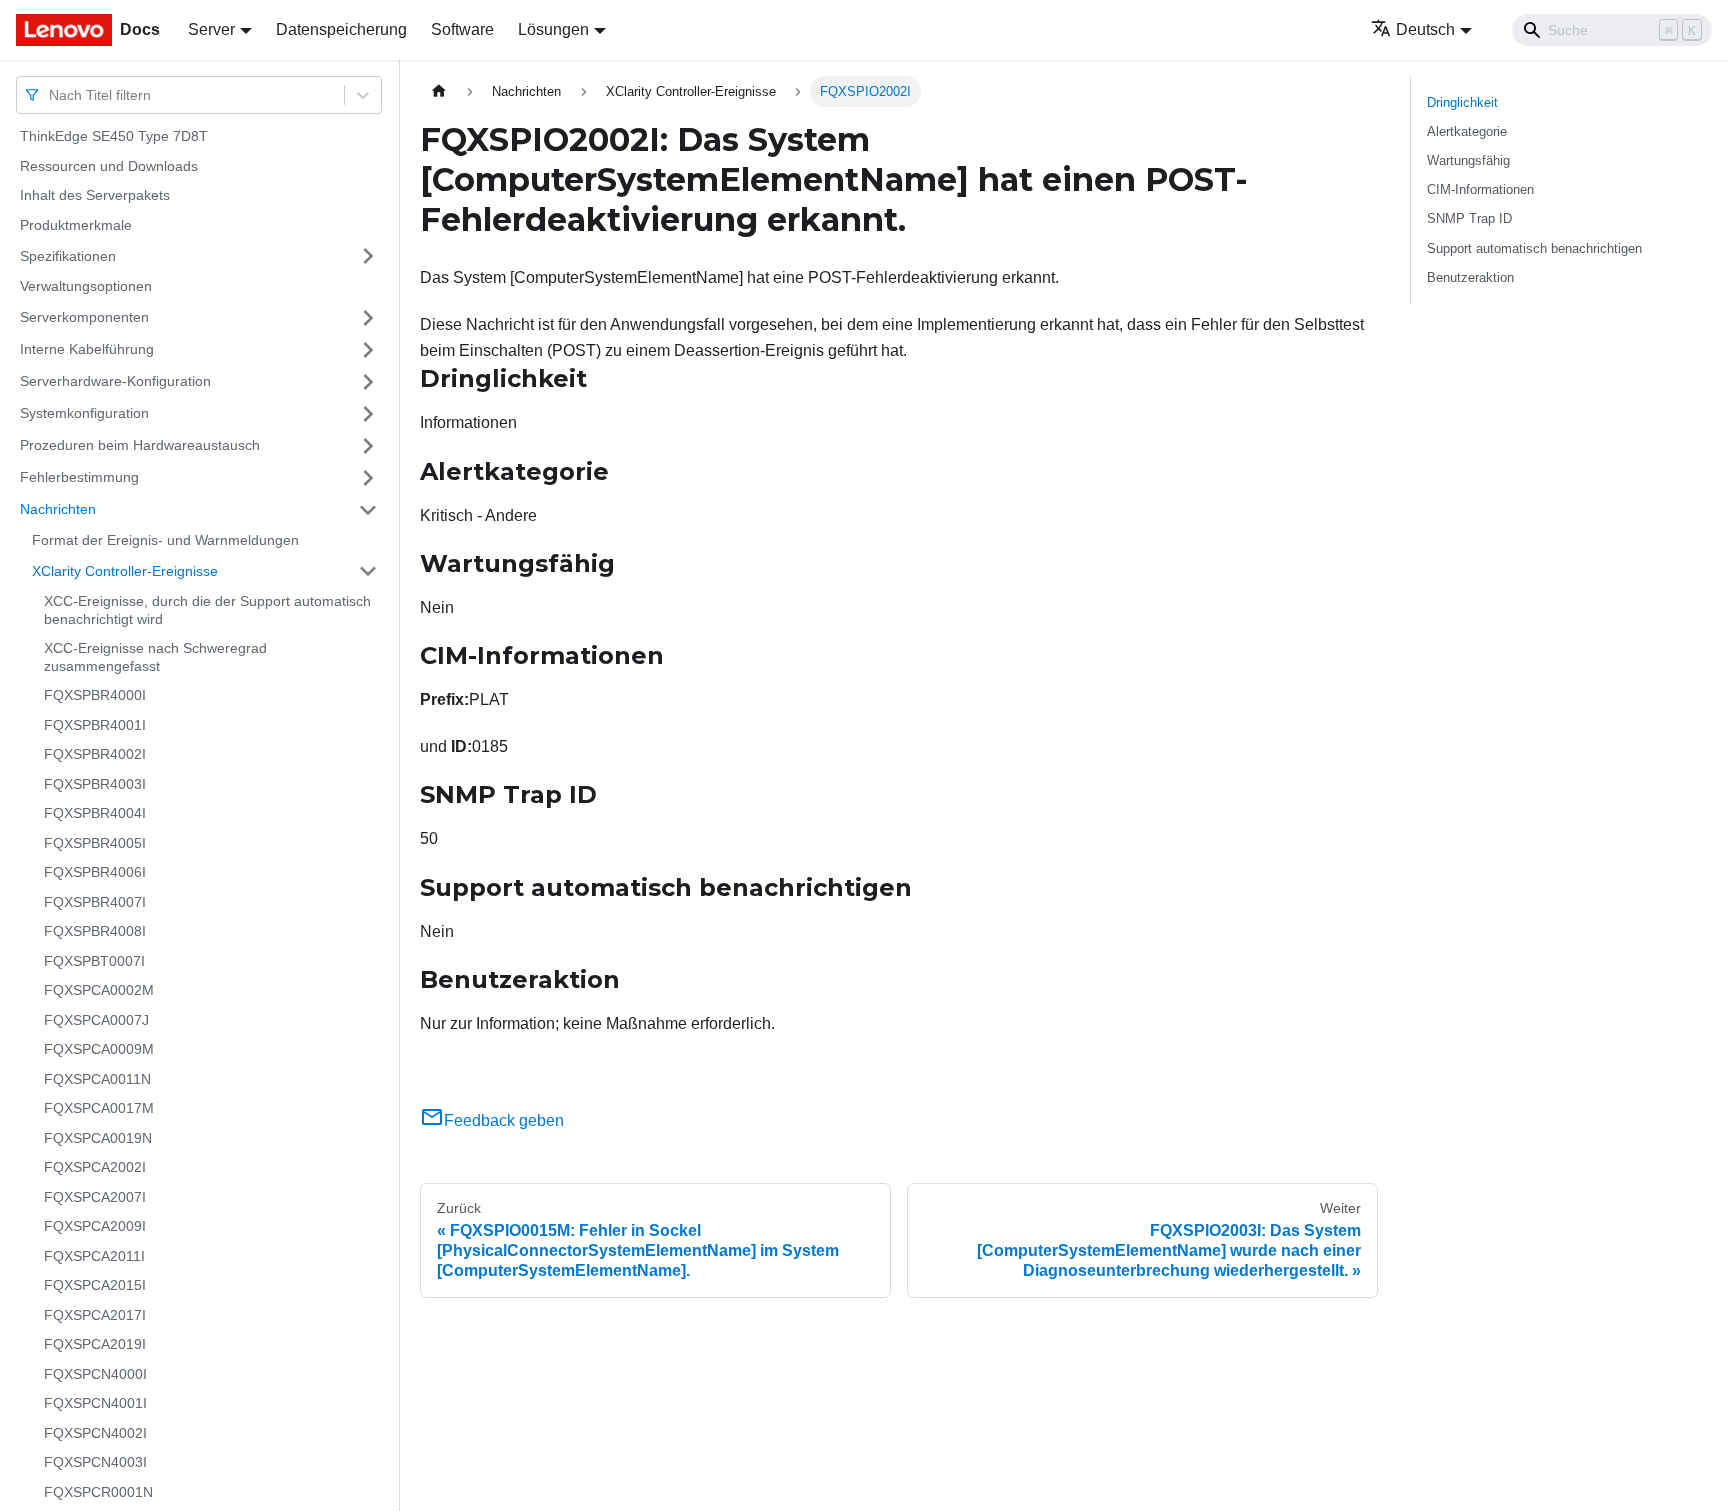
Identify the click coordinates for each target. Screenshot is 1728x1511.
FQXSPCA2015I (95, 1285)
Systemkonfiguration (84, 413)
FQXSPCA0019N (98, 1138)
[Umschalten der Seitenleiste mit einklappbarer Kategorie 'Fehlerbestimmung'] (368, 478)
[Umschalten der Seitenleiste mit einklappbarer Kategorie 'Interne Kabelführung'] (368, 350)
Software (462, 29)
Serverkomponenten (84, 317)
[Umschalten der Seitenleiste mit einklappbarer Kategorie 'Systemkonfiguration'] (368, 414)
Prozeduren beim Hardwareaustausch (140, 445)
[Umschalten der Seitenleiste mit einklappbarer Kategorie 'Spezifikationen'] (368, 256)
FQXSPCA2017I (95, 1315)
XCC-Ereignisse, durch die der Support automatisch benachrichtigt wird (207, 610)
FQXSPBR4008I (95, 931)
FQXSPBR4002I (95, 754)
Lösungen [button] (553, 29)
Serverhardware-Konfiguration (115, 381)
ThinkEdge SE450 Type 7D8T (114, 136)
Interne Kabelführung (87, 349)
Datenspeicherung (341, 29)
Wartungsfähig (1468, 160)
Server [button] (211, 29)
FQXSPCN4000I (95, 1374)
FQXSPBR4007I (95, 902)
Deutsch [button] (1425, 29)
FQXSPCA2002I (95, 1167)
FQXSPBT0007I (94, 961)
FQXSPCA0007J (96, 1020)
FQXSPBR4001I (95, 725)
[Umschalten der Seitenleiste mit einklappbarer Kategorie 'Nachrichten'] (368, 510)
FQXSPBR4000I (95, 695)
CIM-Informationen (1480, 189)
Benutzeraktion (1470, 277)
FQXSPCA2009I (95, 1226)
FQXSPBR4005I (95, 843)
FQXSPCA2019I (95, 1344)
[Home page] (439, 91)
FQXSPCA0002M (99, 990)
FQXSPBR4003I (95, 784)
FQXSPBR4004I (95, 813)
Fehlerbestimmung (79, 477)
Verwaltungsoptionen (86, 286)
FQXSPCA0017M (99, 1108)
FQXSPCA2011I (94, 1256)
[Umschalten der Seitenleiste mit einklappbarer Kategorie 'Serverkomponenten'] (368, 318)
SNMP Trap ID (1469, 218)
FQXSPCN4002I (95, 1433)
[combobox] (51, 94)
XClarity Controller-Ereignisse (125, 570)
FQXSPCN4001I (95, 1403)
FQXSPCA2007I (95, 1197)
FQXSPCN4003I (95, 1462)
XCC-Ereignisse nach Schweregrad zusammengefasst (155, 657)
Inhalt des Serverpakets (95, 195)
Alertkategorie (1467, 131)
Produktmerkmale (76, 225)
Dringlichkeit (1462, 102)
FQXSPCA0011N (97, 1079)
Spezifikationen (68, 255)
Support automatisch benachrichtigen (1534, 248)
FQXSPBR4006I (95, 872)
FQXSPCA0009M (99, 1049)
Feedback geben (504, 1120)
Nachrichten (58, 509)
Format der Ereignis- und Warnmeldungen (165, 540)
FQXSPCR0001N (98, 1492)
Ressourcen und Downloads (109, 166)
